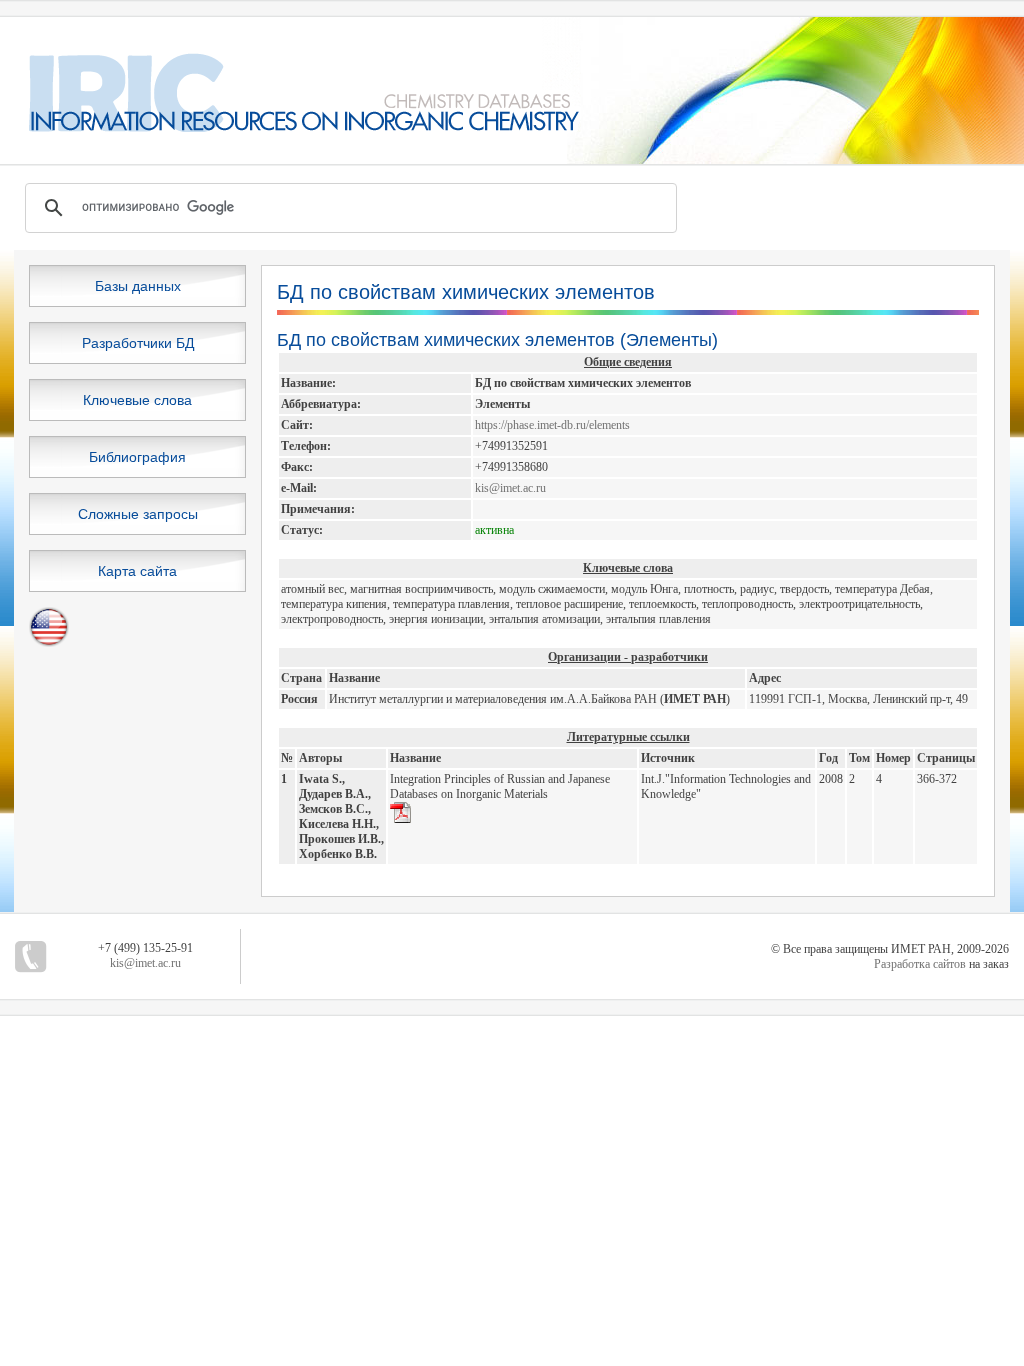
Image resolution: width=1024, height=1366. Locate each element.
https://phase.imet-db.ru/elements (552, 425)
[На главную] (290, 128)
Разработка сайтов (920, 964)
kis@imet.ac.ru (510, 488)
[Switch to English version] (49, 643)
